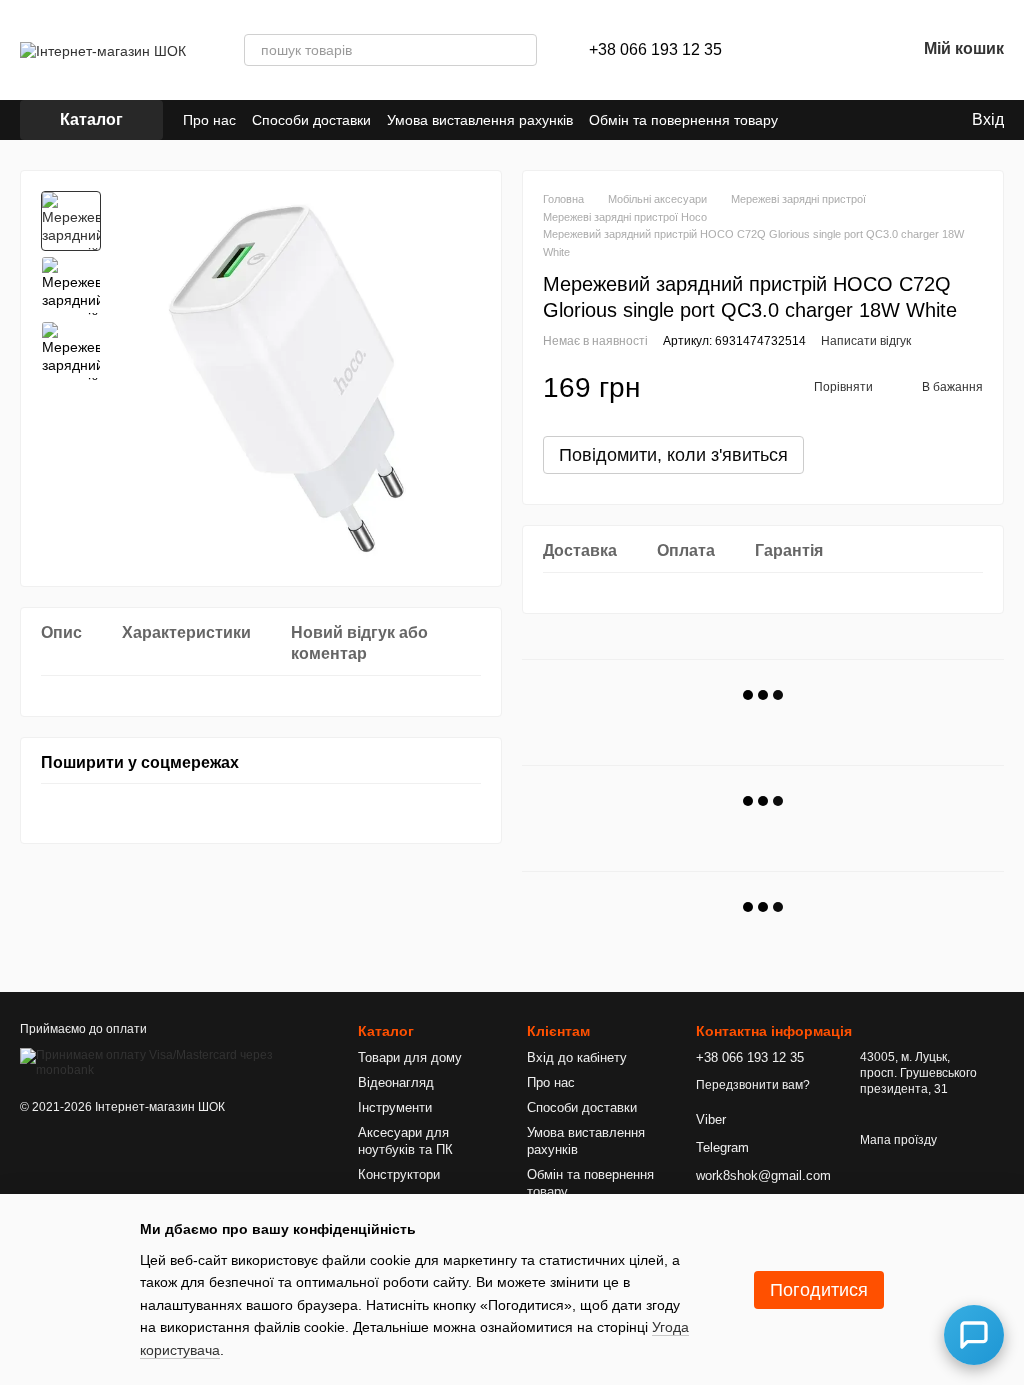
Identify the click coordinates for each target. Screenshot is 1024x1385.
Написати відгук (866, 341)
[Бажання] (848, 50)
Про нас (209, 120)
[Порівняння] (796, 50)
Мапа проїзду (898, 1140)
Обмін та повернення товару (683, 120)
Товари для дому (410, 1057)
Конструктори (399, 1174)
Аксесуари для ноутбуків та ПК (405, 1141)
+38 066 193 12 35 (655, 50)
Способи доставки (311, 120)
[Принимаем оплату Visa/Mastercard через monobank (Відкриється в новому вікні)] (174, 1063)
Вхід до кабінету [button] (577, 1057)
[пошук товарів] (521, 50)
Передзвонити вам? (753, 1085)
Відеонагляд (396, 1082)
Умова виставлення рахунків (480, 120)
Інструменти (395, 1107)
